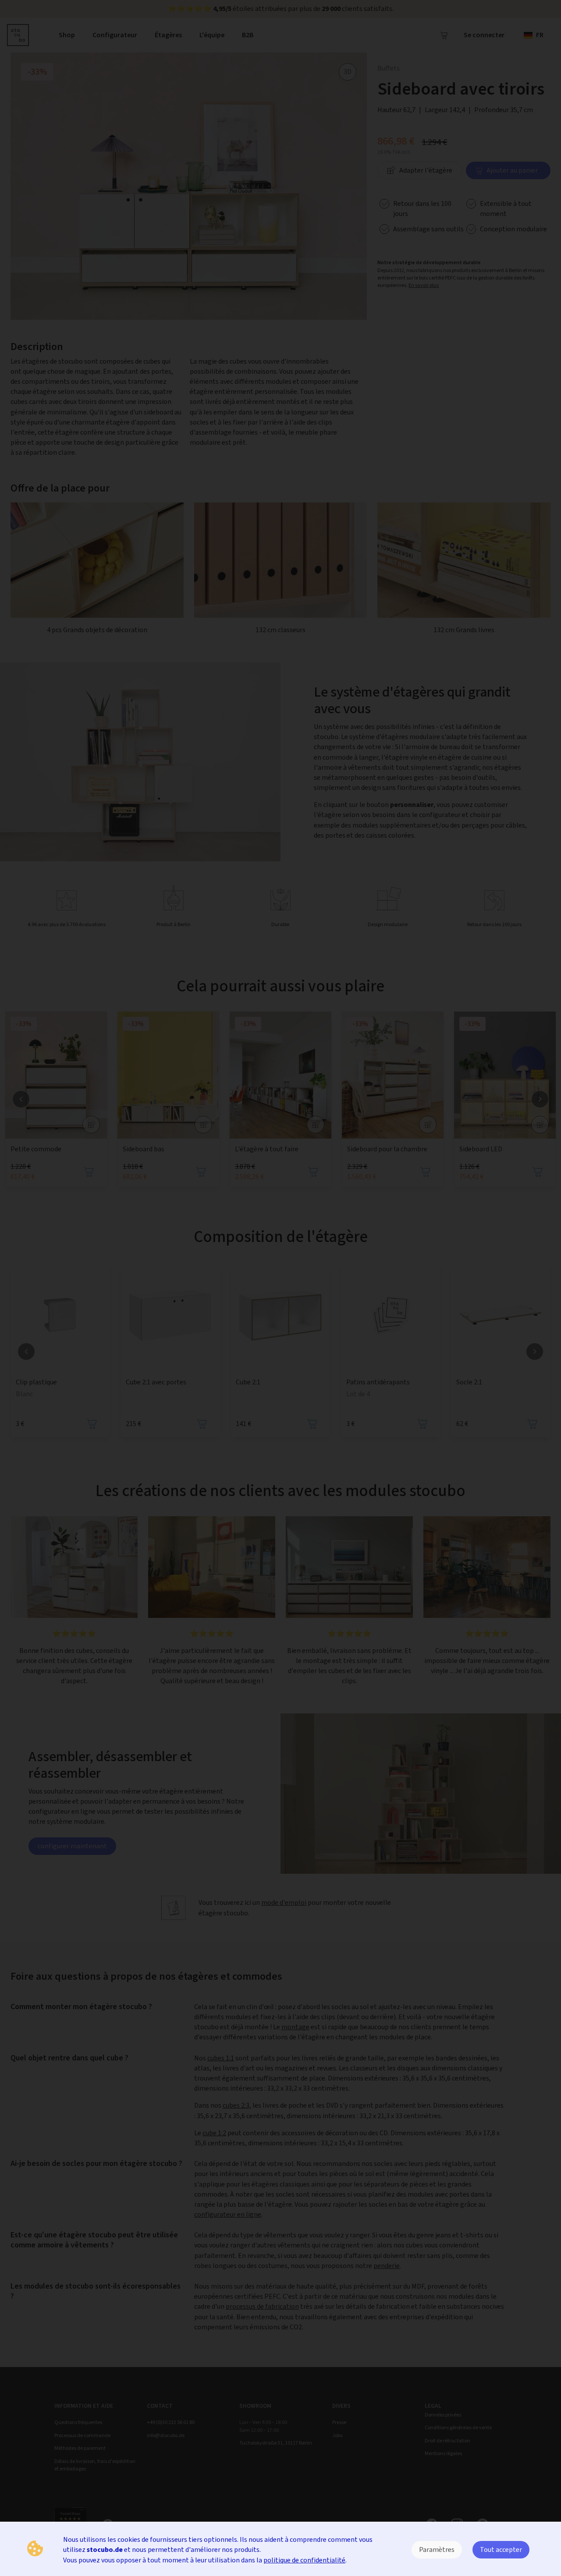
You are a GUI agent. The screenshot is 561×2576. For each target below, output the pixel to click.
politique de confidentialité (304, 2560)
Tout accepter (501, 2549)
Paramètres (437, 2549)
